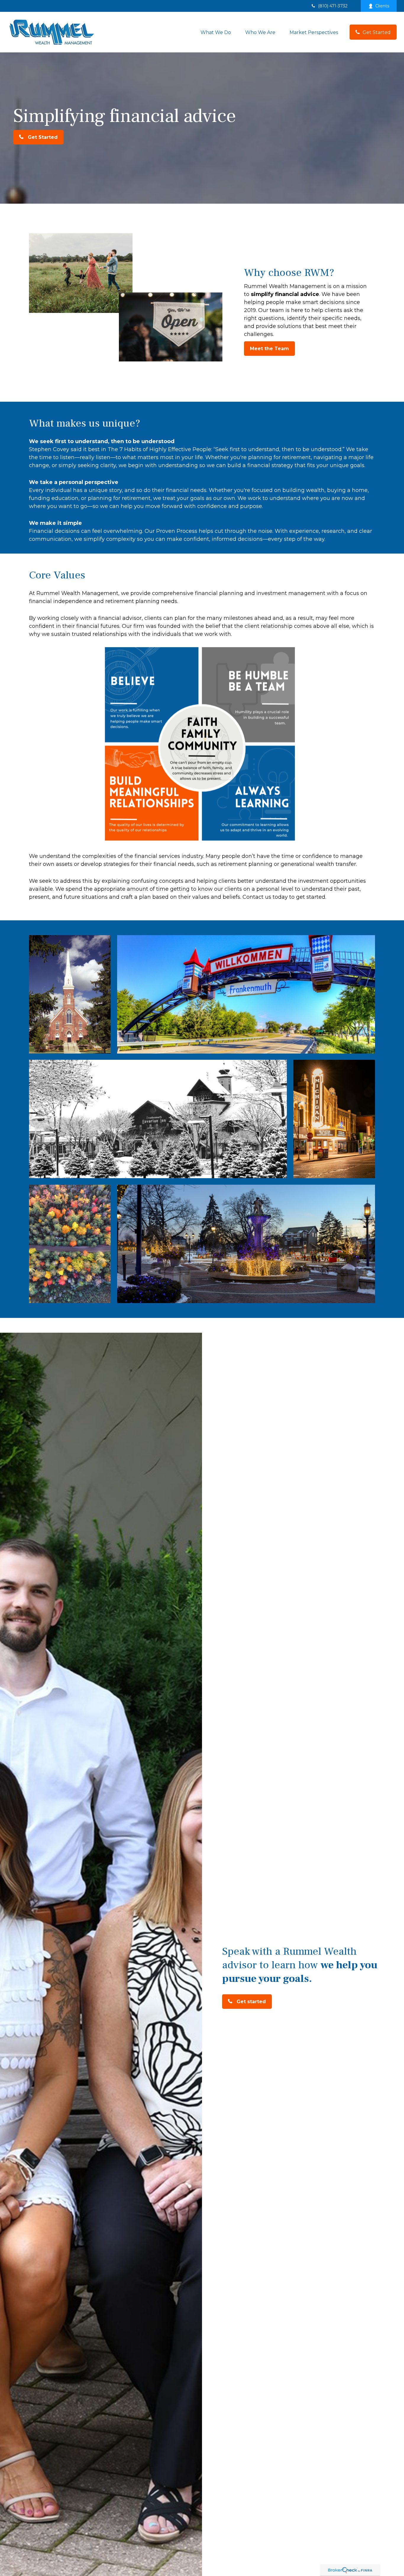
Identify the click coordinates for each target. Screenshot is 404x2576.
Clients (382, 6)
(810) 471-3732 (333, 6)
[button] (216, 32)
